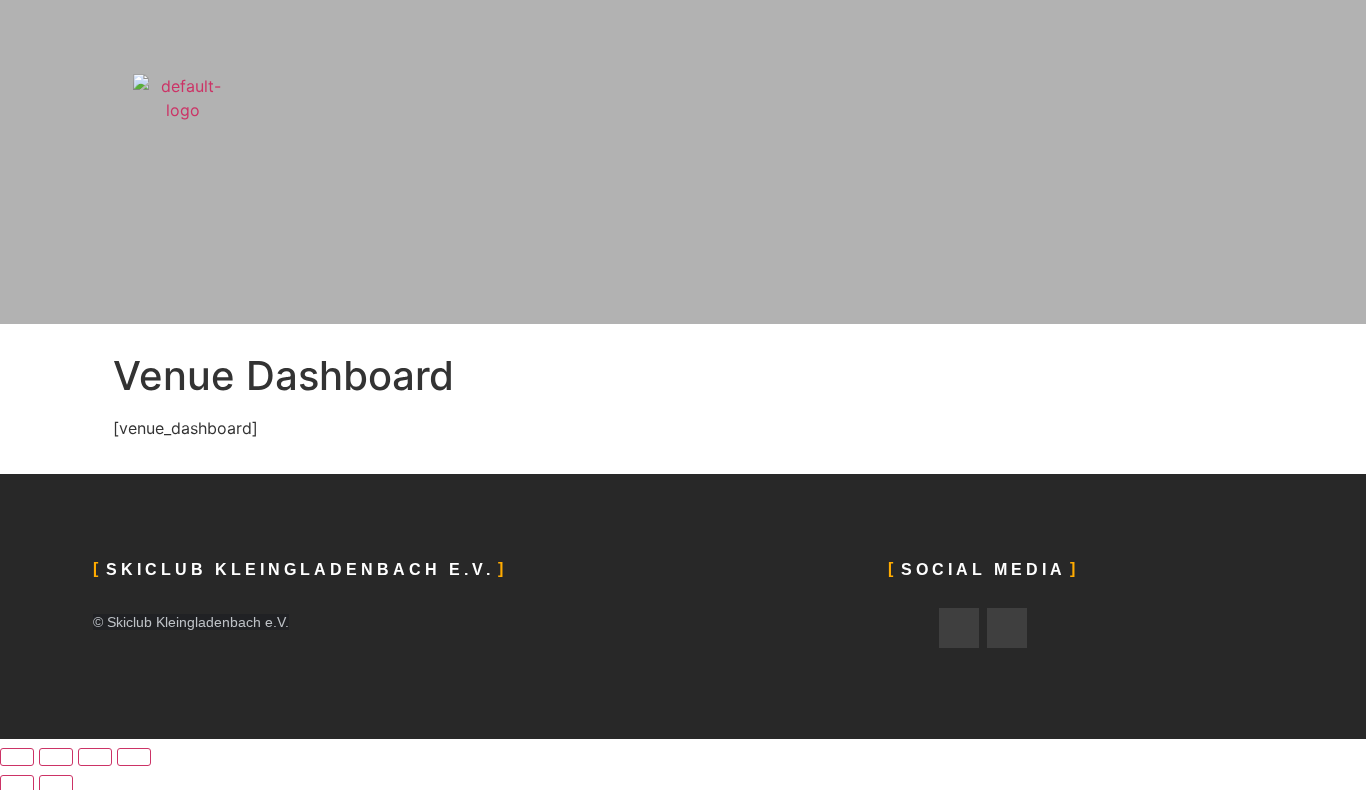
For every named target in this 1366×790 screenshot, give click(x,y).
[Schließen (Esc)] (134, 757)
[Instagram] (1007, 628)
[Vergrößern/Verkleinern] (17, 757)
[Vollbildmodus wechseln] (56, 757)
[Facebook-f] (959, 628)
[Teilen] (95, 757)
